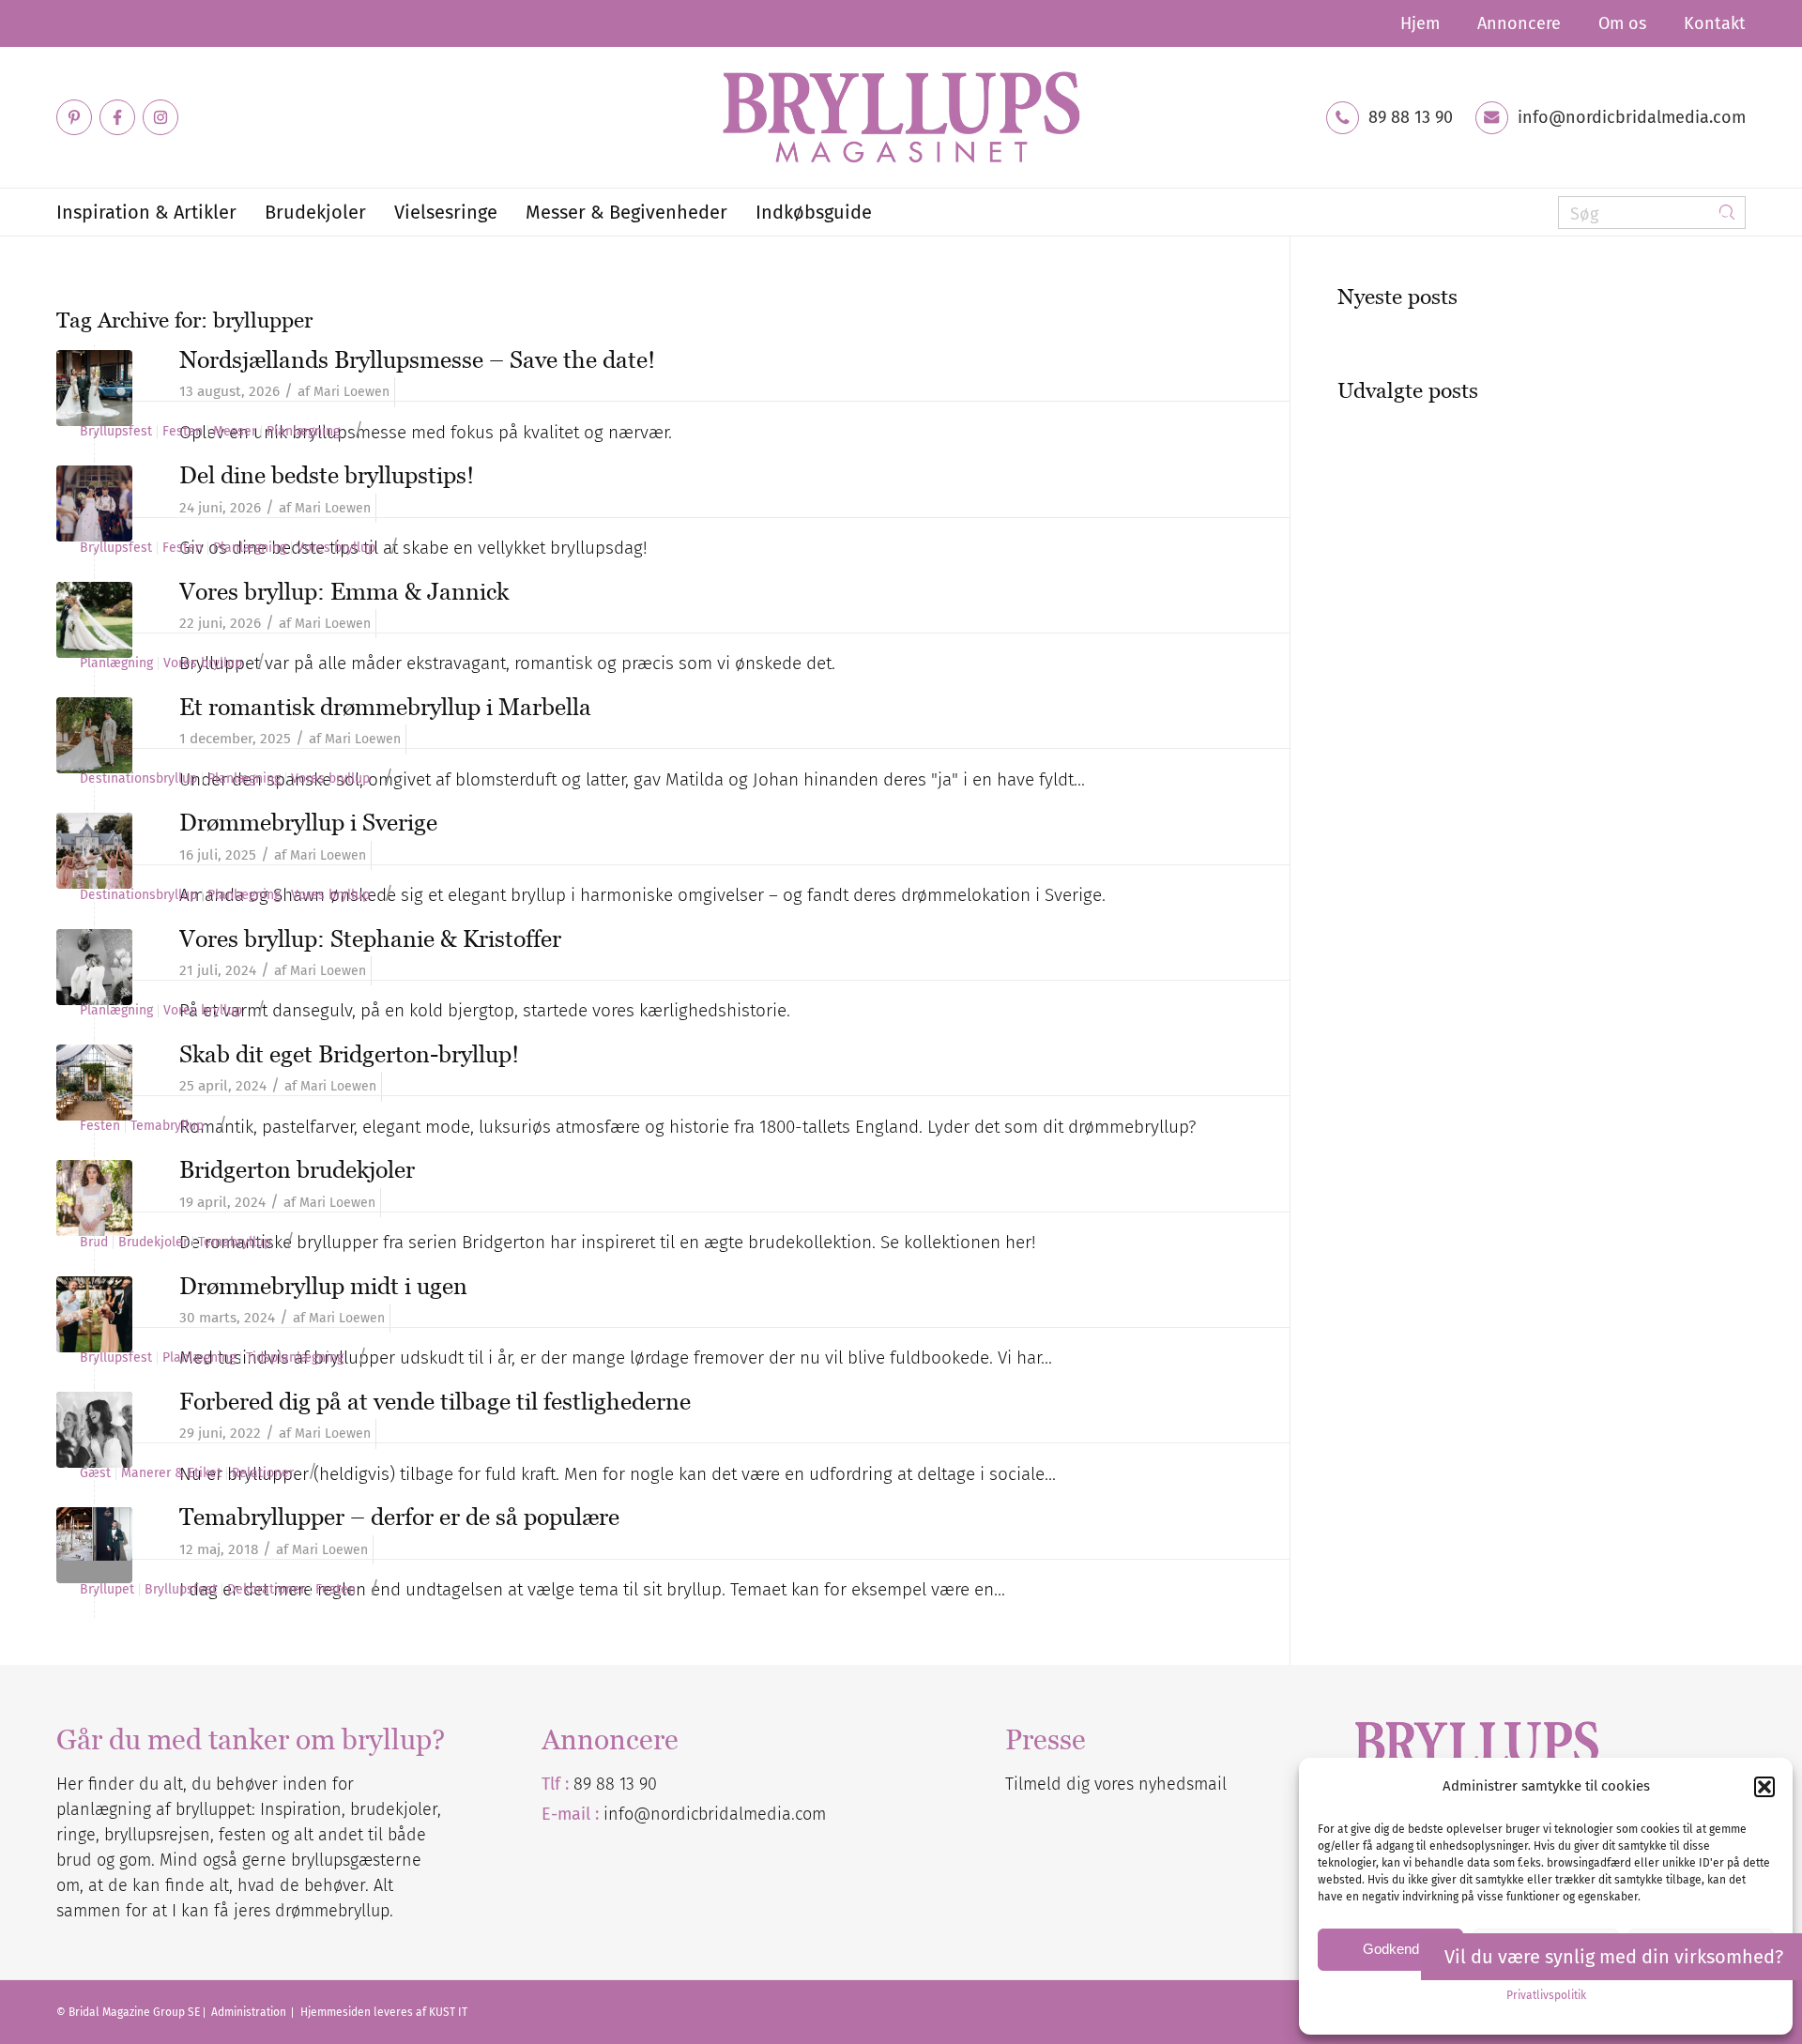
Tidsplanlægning (295, 1358)
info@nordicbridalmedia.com (1632, 117)
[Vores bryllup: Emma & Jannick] (94, 620)
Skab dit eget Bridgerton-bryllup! (349, 1054)
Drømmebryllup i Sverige (308, 822)
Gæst (95, 1473)
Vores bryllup (336, 548)
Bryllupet (107, 1590)
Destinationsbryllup (138, 779)
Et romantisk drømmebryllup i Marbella (385, 707)
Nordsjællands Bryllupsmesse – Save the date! (417, 359)
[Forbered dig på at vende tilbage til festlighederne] (94, 1430)
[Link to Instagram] (160, 117)
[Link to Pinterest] (74, 117)
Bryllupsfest (116, 432)
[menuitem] (1420, 23)
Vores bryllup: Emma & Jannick (344, 591)
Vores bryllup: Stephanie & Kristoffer (370, 938)
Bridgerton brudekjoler (297, 1169)
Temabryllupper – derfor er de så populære (399, 1517)
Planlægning (303, 432)
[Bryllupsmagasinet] (901, 117)
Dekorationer (266, 1590)
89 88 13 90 (1411, 117)
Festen (183, 432)
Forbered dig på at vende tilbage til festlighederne (435, 1401)
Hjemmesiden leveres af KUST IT (384, 2012)
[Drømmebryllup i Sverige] (94, 851)
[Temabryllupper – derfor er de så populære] (94, 1545)
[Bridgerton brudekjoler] (94, 1198)
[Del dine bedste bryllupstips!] (94, 503)
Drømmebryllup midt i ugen (323, 1286)
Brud (94, 1243)
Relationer (263, 1473)
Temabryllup (167, 1126)
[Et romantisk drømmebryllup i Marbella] (94, 735)
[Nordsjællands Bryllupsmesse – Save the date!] (94, 388)
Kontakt (1715, 23)
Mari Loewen (351, 392)
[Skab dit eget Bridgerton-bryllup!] (94, 1083)
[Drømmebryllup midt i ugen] (94, 1314)
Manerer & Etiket (171, 1473)
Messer (235, 432)
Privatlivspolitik (1546, 1995)
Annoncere (1519, 23)
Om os (1622, 23)
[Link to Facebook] (117, 117)
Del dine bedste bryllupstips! (327, 475)
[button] (1764, 1787)
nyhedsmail (1183, 1784)
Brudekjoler (153, 1243)
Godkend (1391, 1949)
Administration (250, 2012)
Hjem (1420, 23)
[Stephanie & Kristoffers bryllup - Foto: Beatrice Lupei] (94, 967)
